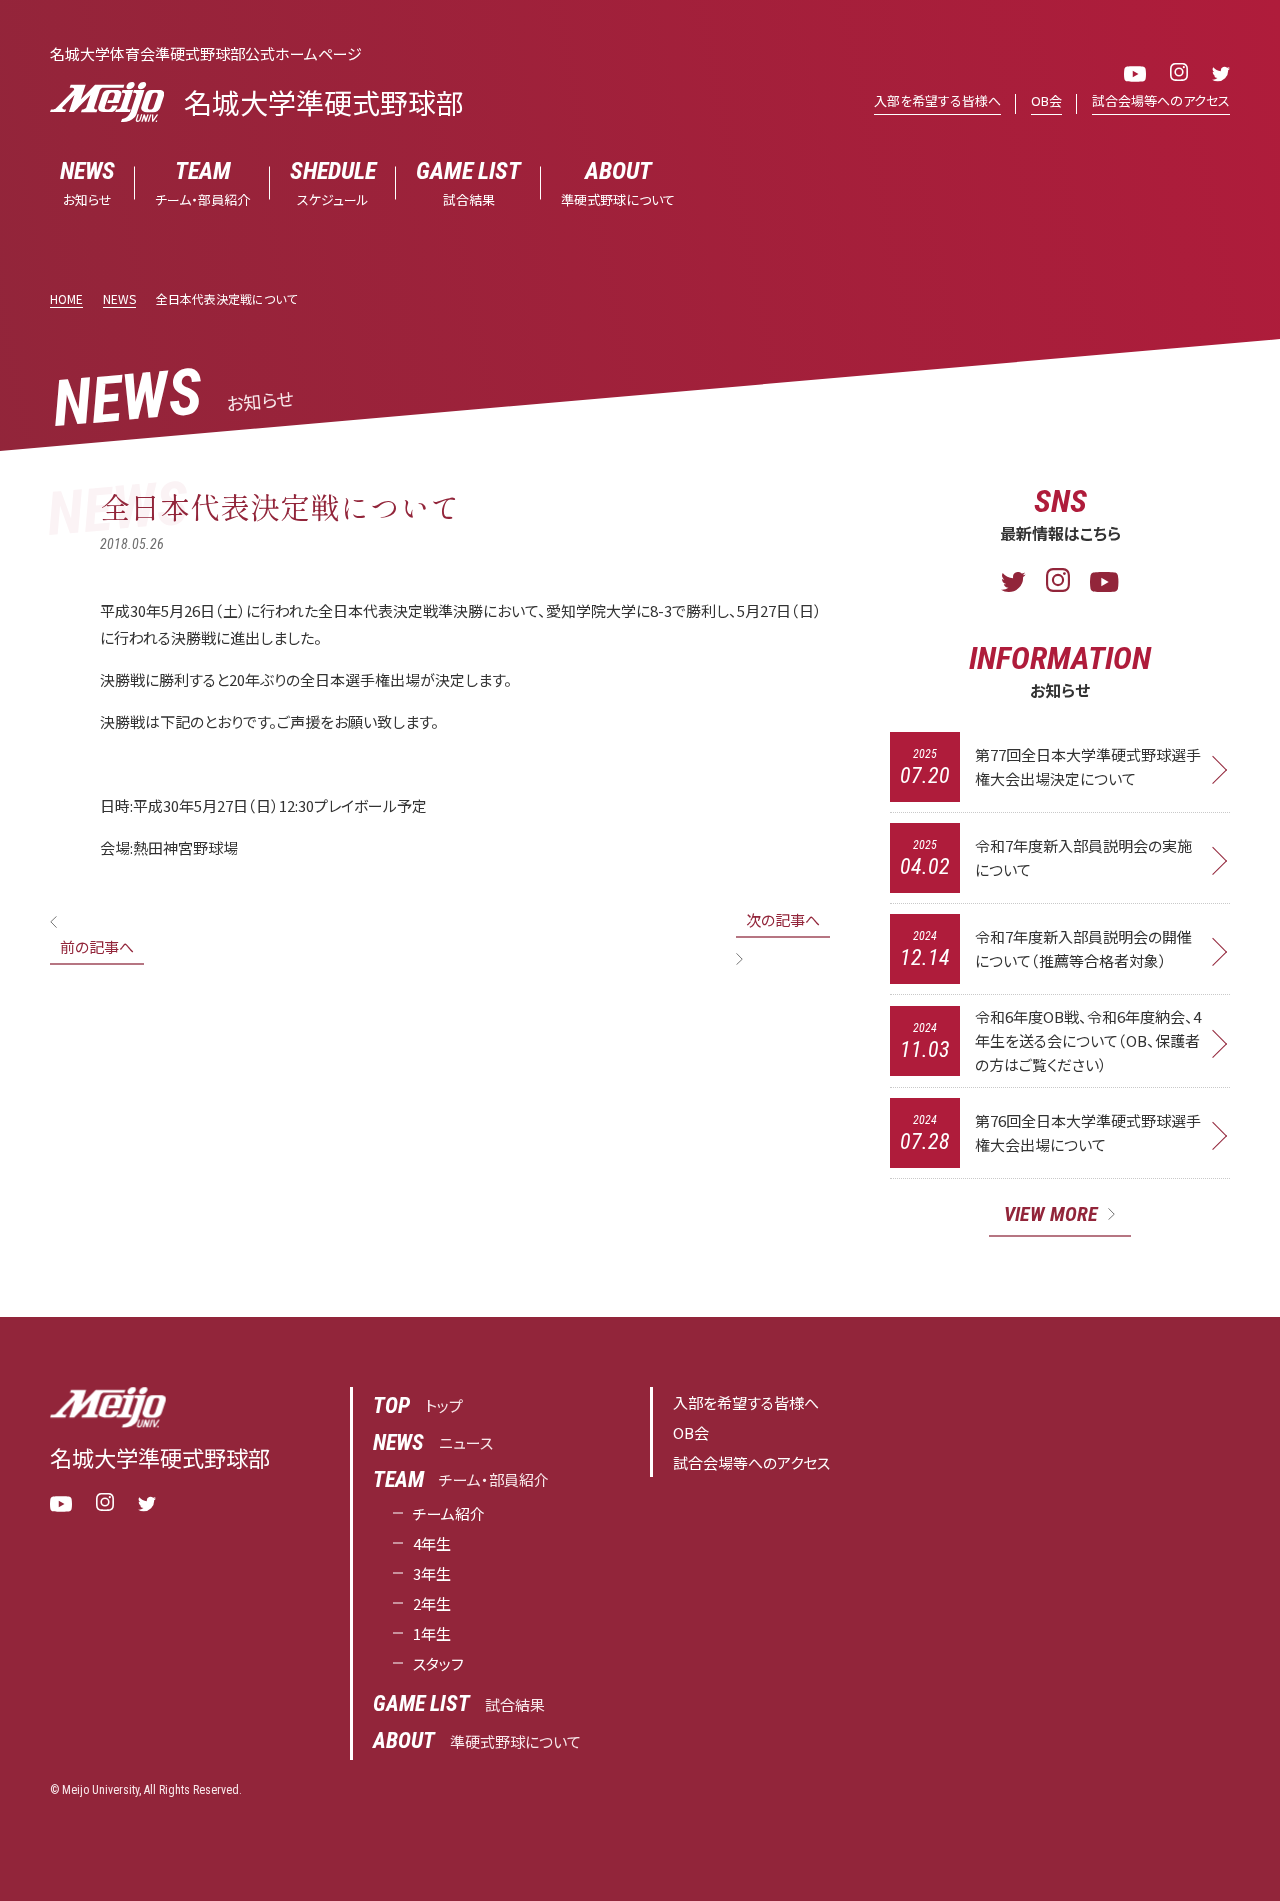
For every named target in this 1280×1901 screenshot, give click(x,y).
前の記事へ (97, 946)
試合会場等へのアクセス (1161, 100)
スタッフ (438, 1663)
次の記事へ (783, 919)
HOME (66, 298)
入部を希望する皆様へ (937, 100)
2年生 (432, 1603)
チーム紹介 (449, 1513)
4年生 (432, 1543)
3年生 (432, 1573)
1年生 (432, 1633)
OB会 (1046, 100)
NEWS (119, 298)
